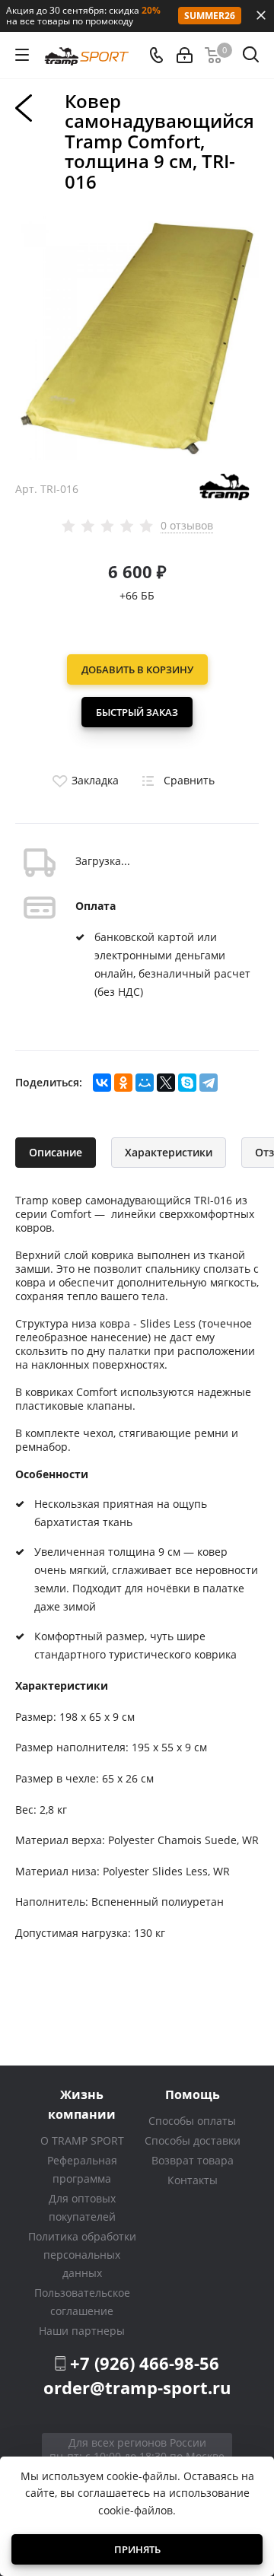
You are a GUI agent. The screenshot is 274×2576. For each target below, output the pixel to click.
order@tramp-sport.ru (137, 2387)
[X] (166, 1083)
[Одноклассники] (123, 1083)
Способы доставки (193, 2140)
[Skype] (187, 1083)
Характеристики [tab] (169, 1152)
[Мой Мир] (145, 1083)
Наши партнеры (82, 2331)
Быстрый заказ (137, 712)
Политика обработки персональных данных (82, 2255)
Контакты (193, 2180)
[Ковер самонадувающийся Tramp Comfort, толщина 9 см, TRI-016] (137, 336)
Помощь (193, 2094)
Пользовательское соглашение (82, 2302)
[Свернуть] (261, 15)
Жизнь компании (82, 2104)
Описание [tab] (56, 1152)
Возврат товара (193, 2160)
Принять (137, 2549)
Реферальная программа (82, 2169)
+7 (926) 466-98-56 (145, 2363)
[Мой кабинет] (185, 55)
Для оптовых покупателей (82, 2207)
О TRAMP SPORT (82, 2140)
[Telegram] (209, 1083)
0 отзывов (187, 526)
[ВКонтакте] (102, 1083)
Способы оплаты (192, 2121)
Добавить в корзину (137, 669)
